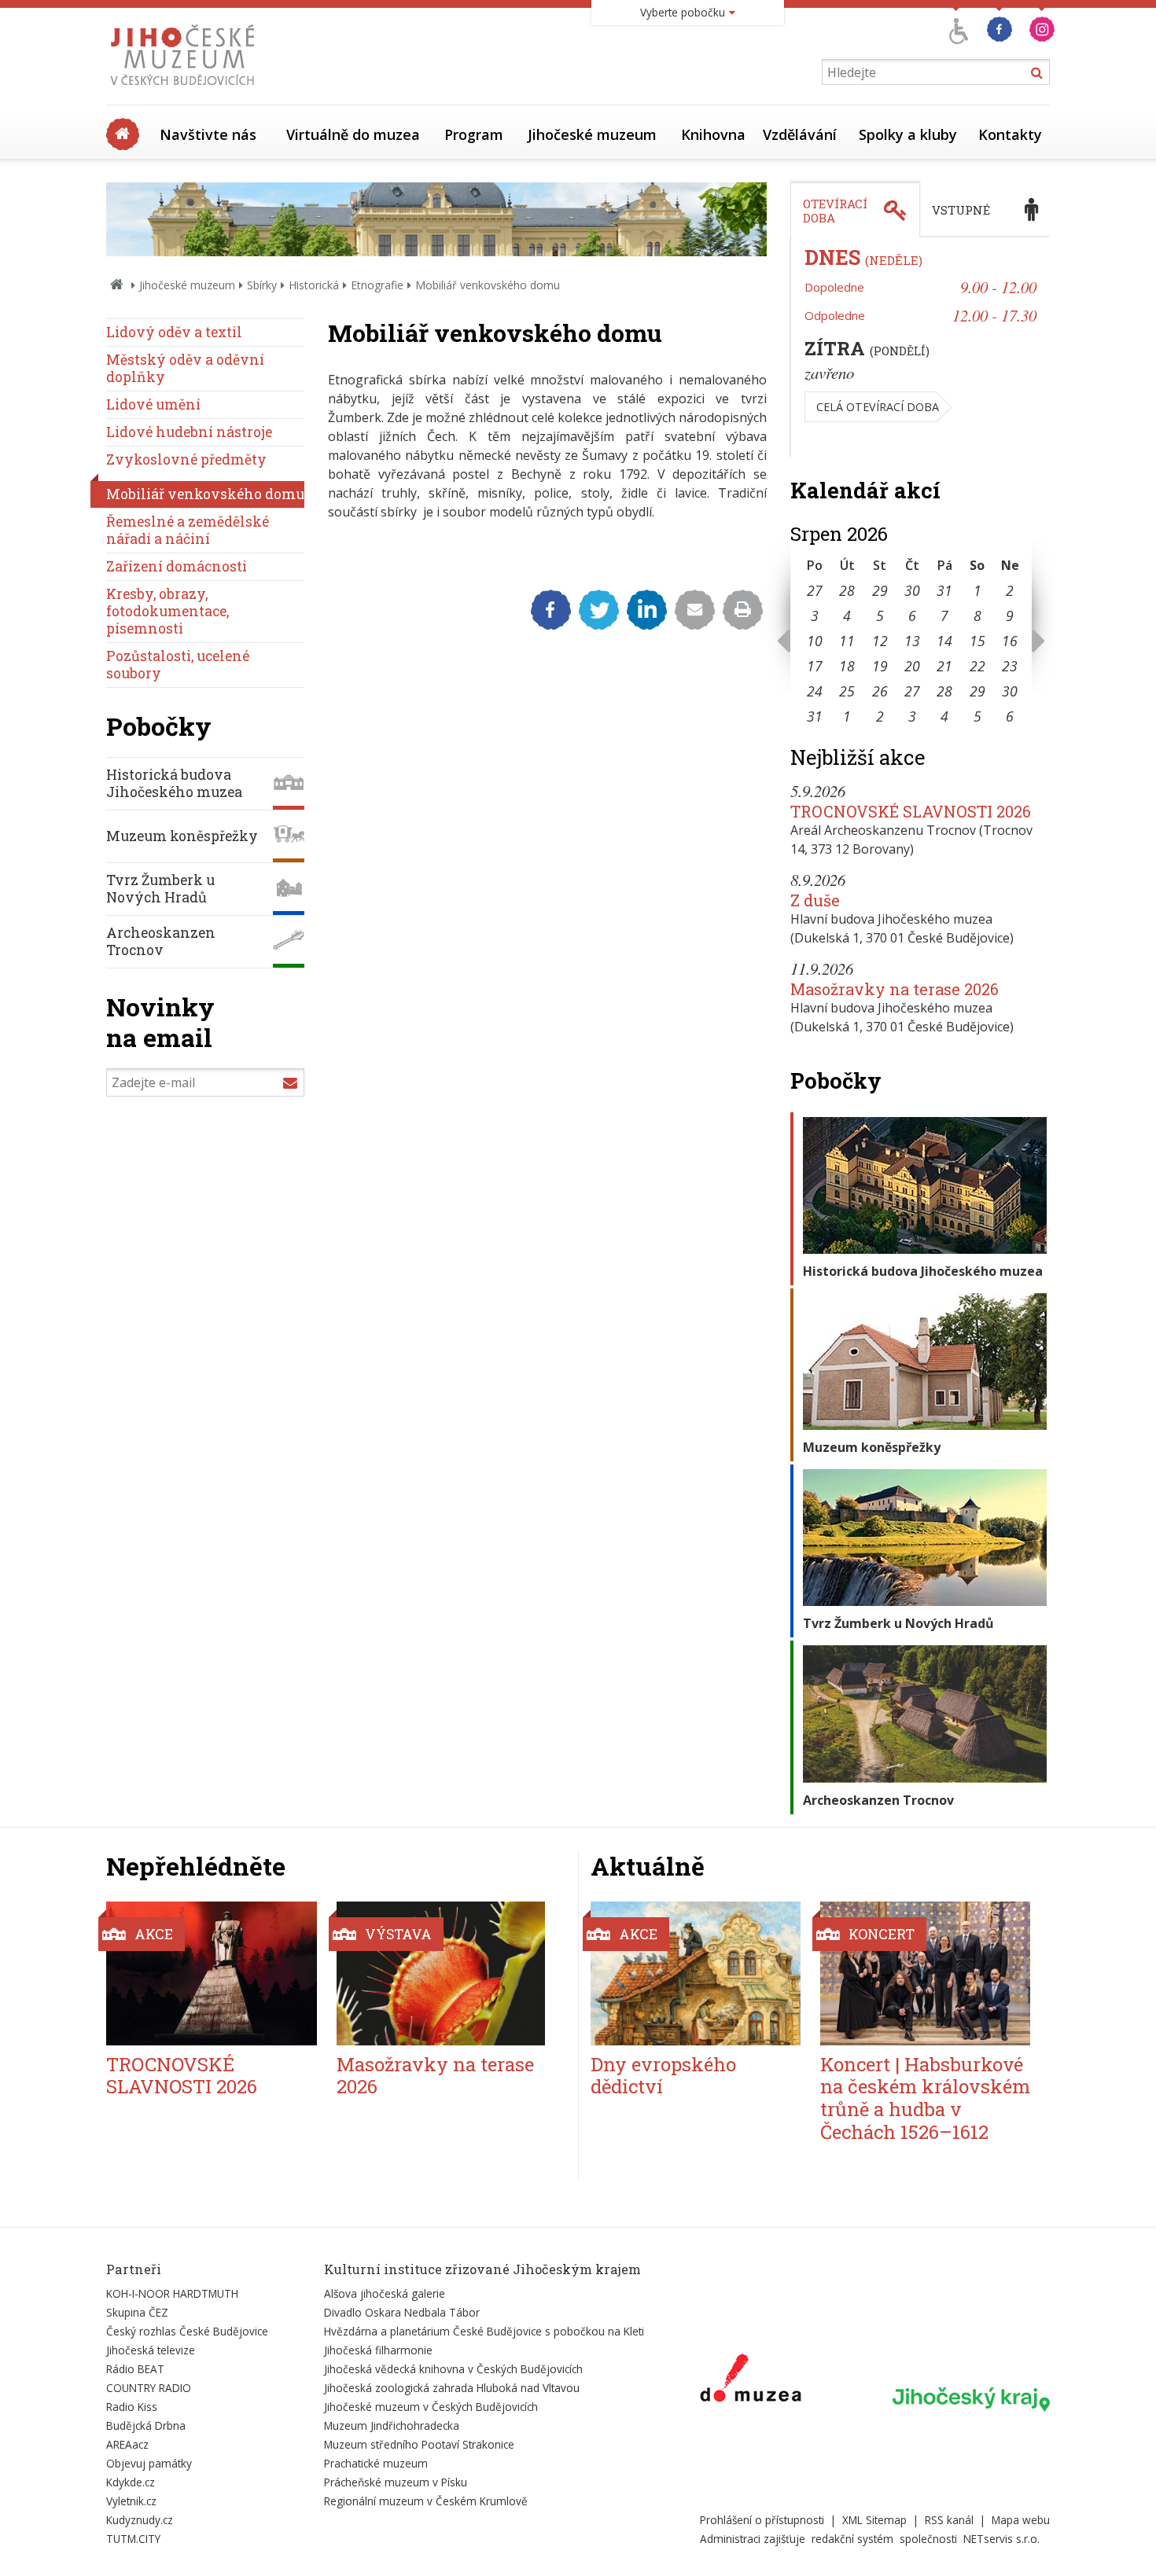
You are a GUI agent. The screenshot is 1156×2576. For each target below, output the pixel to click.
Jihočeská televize (151, 2350)
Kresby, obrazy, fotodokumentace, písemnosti (168, 611)
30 (912, 590)
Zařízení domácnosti (177, 566)
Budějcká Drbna (146, 2425)
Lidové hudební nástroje (189, 432)
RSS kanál (949, 2520)
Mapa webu (1021, 2520)
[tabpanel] (920, 347)
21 (944, 666)
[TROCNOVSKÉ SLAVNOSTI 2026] (212, 1973)
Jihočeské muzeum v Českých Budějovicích (431, 2407)
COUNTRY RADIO (149, 2388)
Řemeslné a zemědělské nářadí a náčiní (188, 530)
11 (847, 641)
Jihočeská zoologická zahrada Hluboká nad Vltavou (452, 2388)
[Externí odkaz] (751, 2381)
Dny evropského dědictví (663, 2076)
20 (912, 666)
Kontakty (1010, 134)
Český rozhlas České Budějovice (187, 2331)
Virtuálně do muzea (353, 134)
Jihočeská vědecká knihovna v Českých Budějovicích (453, 2369)
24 (815, 691)
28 (847, 590)
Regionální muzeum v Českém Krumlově (426, 2501)
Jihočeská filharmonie (378, 2350)
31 (944, 590)
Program (474, 134)
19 (880, 666)
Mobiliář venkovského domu (205, 494)
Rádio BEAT (135, 2369)
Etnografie (377, 285)
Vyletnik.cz (131, 2501)
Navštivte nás (208, 134)
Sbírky (262, 285)
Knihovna (713, 134)
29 (880, 590)
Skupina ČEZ (137, 2312)
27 (815, 590)
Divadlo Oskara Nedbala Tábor (402, 2312)
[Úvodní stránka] (186, 90)
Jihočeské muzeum (592, 134)
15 (977, 641)
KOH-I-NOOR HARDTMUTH (172, 2293)
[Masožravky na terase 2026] (442, 1973)
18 (847, 666)
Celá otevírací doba (878, 407)
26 (880, 691)
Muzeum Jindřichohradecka (392, 2425)
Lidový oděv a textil (174, 332)
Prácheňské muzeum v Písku (396, 2482)
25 (847, 691)
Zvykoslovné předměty (186, 459)
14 (944, 641)
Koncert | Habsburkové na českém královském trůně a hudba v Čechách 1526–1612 (925, 2098)
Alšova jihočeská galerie (385, 2293)
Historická (314, 285)
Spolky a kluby (908, 134)
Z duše (815, 900)
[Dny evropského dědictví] (696, 1973)
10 (815, 641)
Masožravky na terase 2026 (895, 989)
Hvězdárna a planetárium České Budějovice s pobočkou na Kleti (484, 2331)
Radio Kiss (132, 2407)
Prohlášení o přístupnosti (762, 2520)
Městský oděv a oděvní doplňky (185, 368)
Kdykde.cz (131, 2482)
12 (880, 641)
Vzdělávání (800, 134)
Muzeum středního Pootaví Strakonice (419, 2444)
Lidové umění (153, 404)
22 (977, 666)
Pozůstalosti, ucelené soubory (178, 665)
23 (1010, 666)
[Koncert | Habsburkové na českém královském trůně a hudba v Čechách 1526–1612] (925, 1973)
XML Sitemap (874, 2520)
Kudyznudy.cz (140, 2520)
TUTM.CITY (133, 2539)
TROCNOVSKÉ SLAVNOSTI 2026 (911, 811)
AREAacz (127, 2444)
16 (1010, 641)
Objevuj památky (149, 2463)
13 (912, 641)
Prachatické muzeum (376, 2463)
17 (815, 666)
